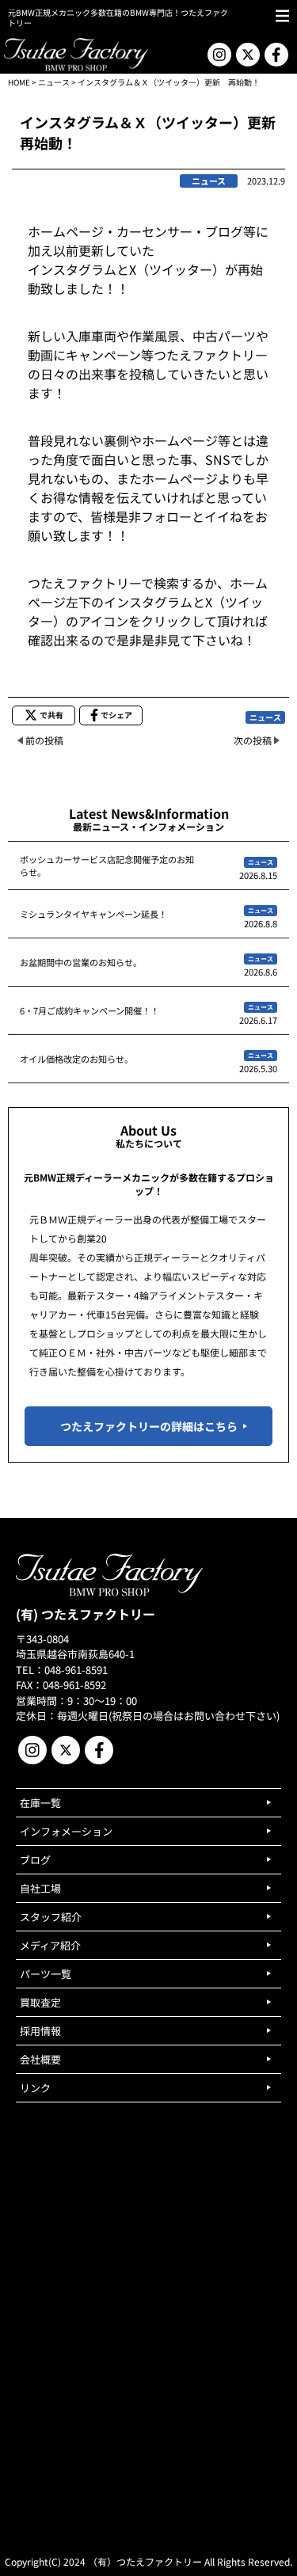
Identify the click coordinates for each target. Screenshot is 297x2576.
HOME (19, 82)
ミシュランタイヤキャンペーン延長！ (93, 914)
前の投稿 (44, 740)
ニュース (54, 82)
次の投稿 (253, 740)
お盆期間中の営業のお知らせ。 (81, 962)
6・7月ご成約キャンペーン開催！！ (89, 1010)
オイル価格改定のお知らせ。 (76, 1059)
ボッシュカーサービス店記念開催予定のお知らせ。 (107, 866)
